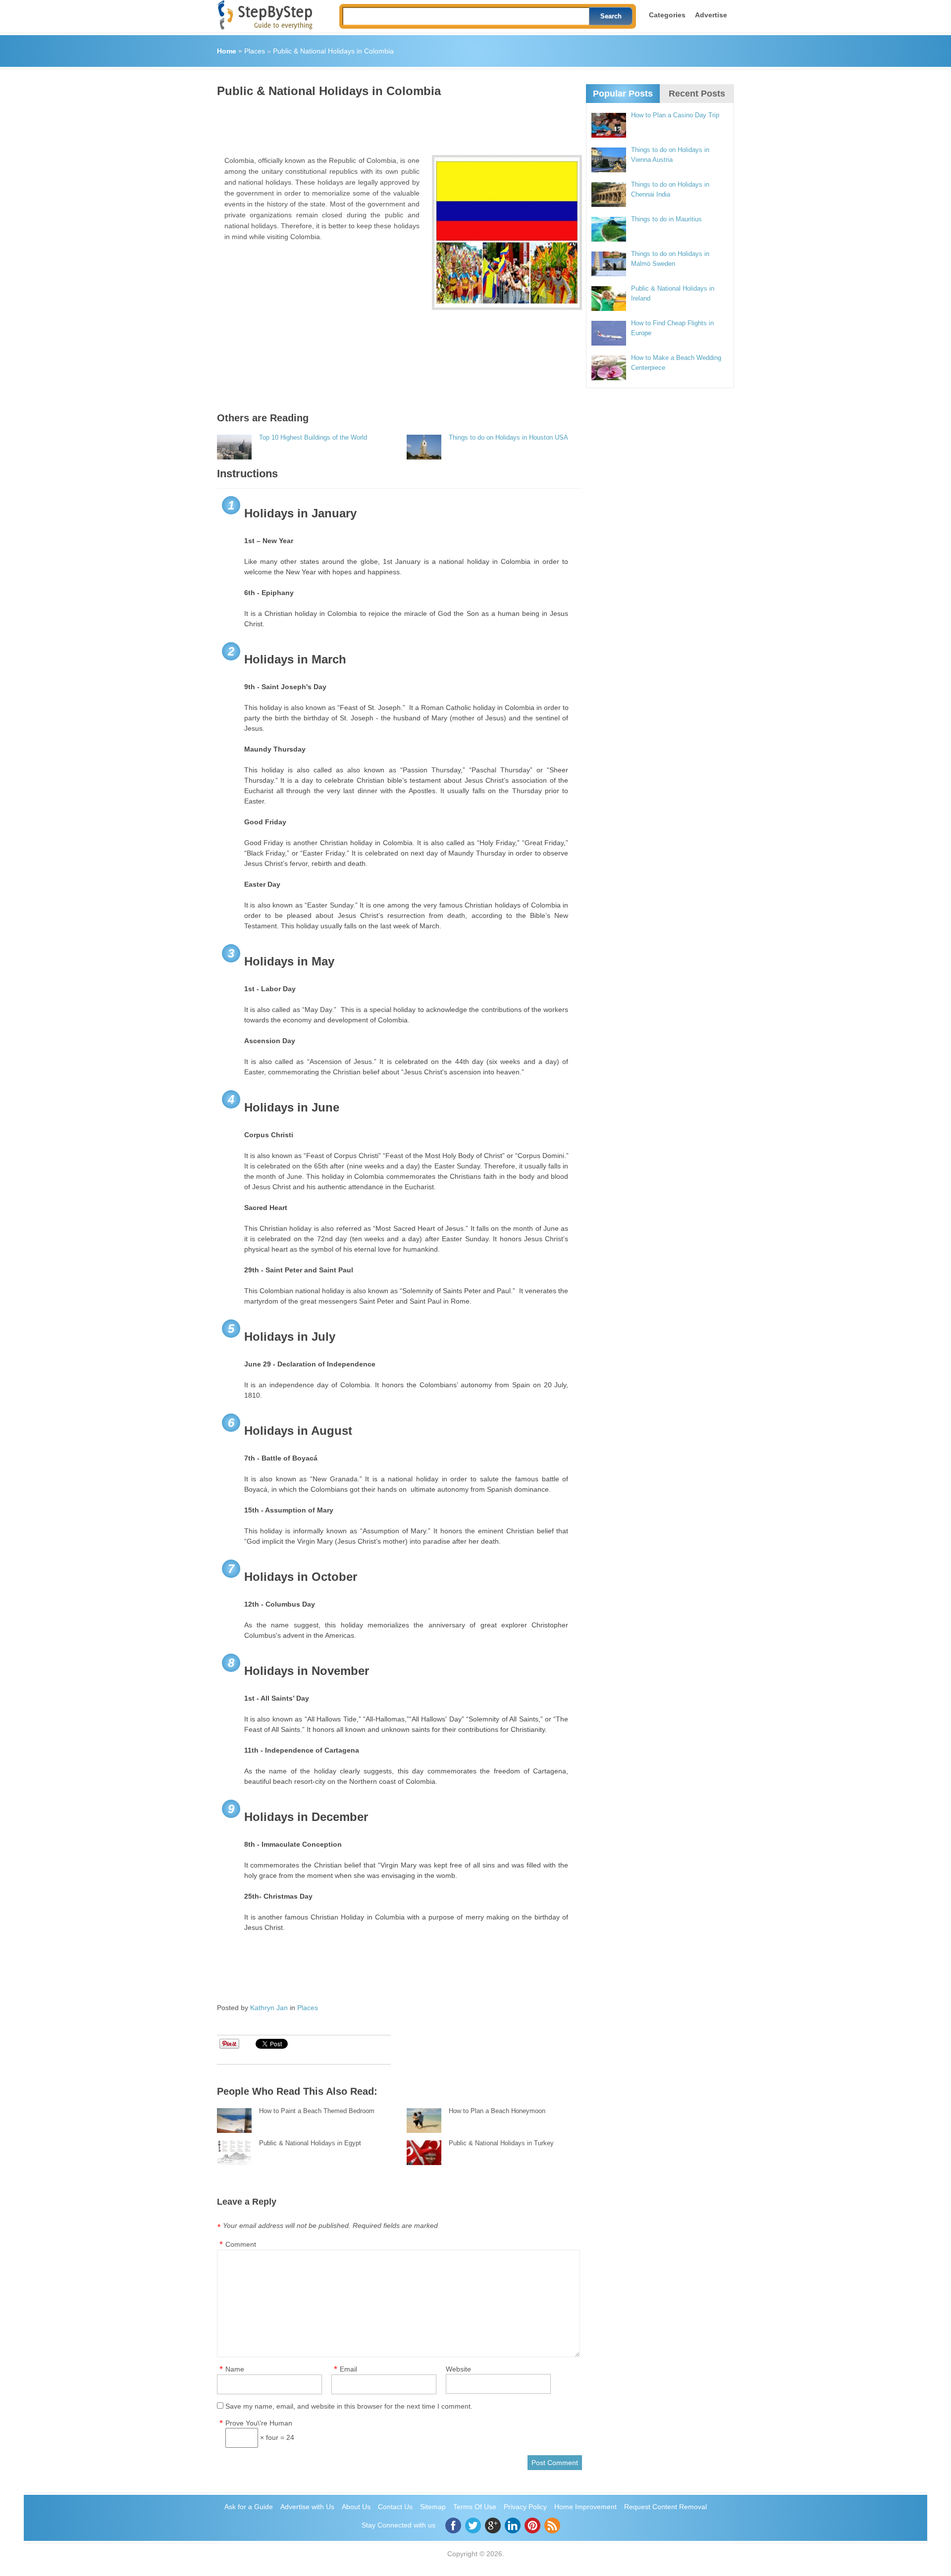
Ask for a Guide (249, 2507)
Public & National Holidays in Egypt (310, 2143)
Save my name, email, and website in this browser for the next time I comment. (349, 2406)
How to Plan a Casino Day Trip (675, 115)
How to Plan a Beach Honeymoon (497, 2111)
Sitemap (433, 2507)
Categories (667, 15)
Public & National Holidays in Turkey (501, 2143)
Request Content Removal (665, 2507)
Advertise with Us (307, 2507)
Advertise (711, 15)
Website (458, 2369)
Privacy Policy (525, 2507)
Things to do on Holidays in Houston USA (508, 437)
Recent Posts (697, 94)
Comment (241, 2244)
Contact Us (395, 2507)
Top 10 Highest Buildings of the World (313, 437)
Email (348, 2369)
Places (255, 51)
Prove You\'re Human (259, 2423)
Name (235, 2369)
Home (227, 51)
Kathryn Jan (269, 2008)
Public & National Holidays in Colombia (333, 51)
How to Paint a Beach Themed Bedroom (317, 2111)
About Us (356, 2507)
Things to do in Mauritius (666, 219)
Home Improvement (585, 2507)
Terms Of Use (475, 2507)
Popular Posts (623, 94)
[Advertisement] (397, 123)
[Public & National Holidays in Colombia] (507, 232)
